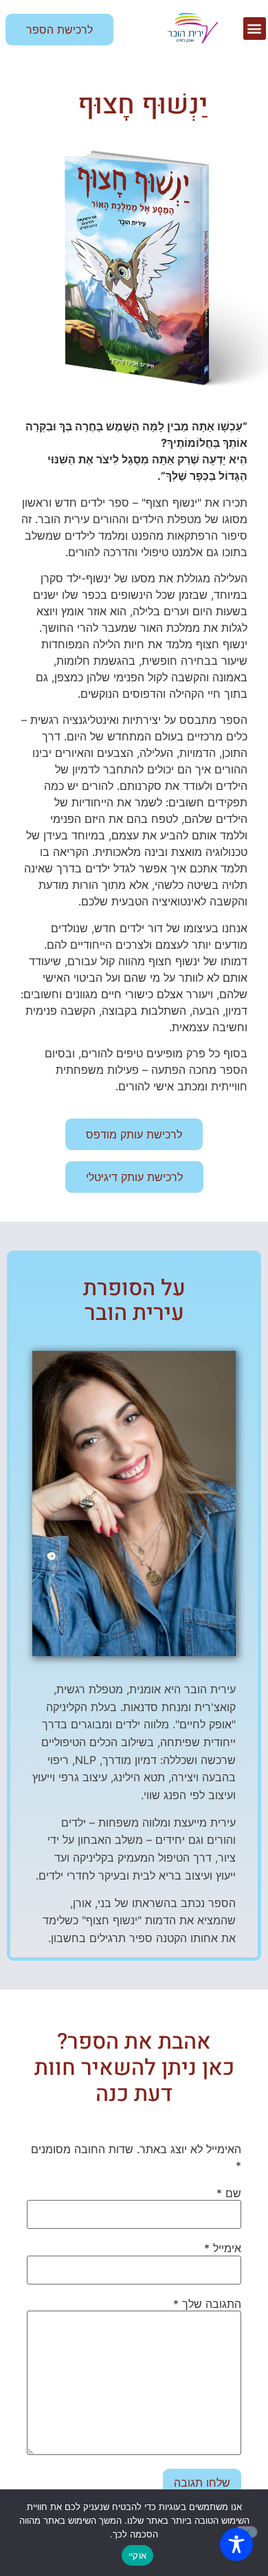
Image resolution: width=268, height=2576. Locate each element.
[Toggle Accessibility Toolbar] (236, 2544)
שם (229, 2193)
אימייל (223, 2248)
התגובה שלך (207, 2304)
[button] (255, 29)
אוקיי (137, 2555)
